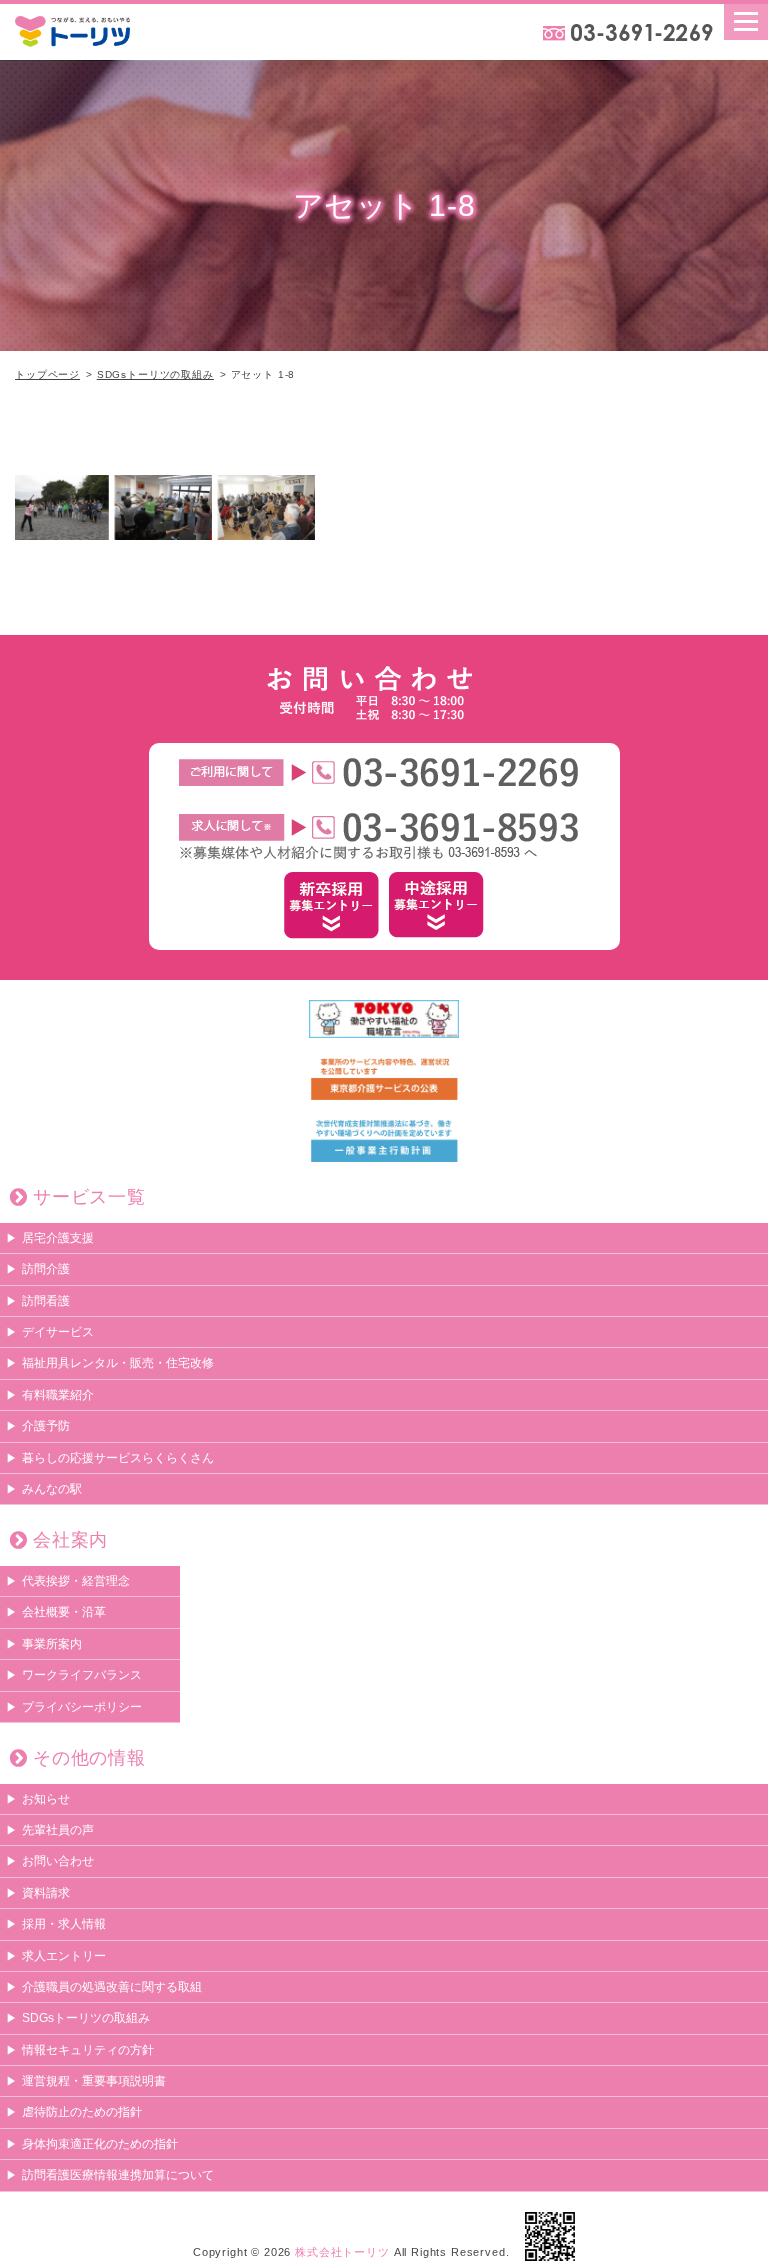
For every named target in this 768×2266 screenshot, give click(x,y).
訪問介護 (46, 1269)
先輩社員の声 (58, 1830)
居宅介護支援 (58, 1238)
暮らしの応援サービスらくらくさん (118, 1458)
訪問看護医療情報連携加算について (118, 2175)
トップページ (47, 374)
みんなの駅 (52, 1489)
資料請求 (46, 1893)
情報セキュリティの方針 (88, 2050)
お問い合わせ (58, 1861)
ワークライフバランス (82, 1675)
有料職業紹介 (58, 1395)
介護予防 (46, 1426)
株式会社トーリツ (342, 2252)
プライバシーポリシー (82, 1707)
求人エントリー (64, 1956)
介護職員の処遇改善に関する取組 (112, 1987)
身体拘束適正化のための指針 (100, 2144)
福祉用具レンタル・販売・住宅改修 (118, 1363)
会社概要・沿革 (64, 1612)
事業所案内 (52, 1644)
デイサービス (58, 1332)
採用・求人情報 (64, 1924)
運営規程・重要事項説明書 (94, 2081)
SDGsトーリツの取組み (155, 374)
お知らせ (46, 1799)
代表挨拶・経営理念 (76, 1581)
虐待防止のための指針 (82, 2112)
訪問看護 (46, 1301)
